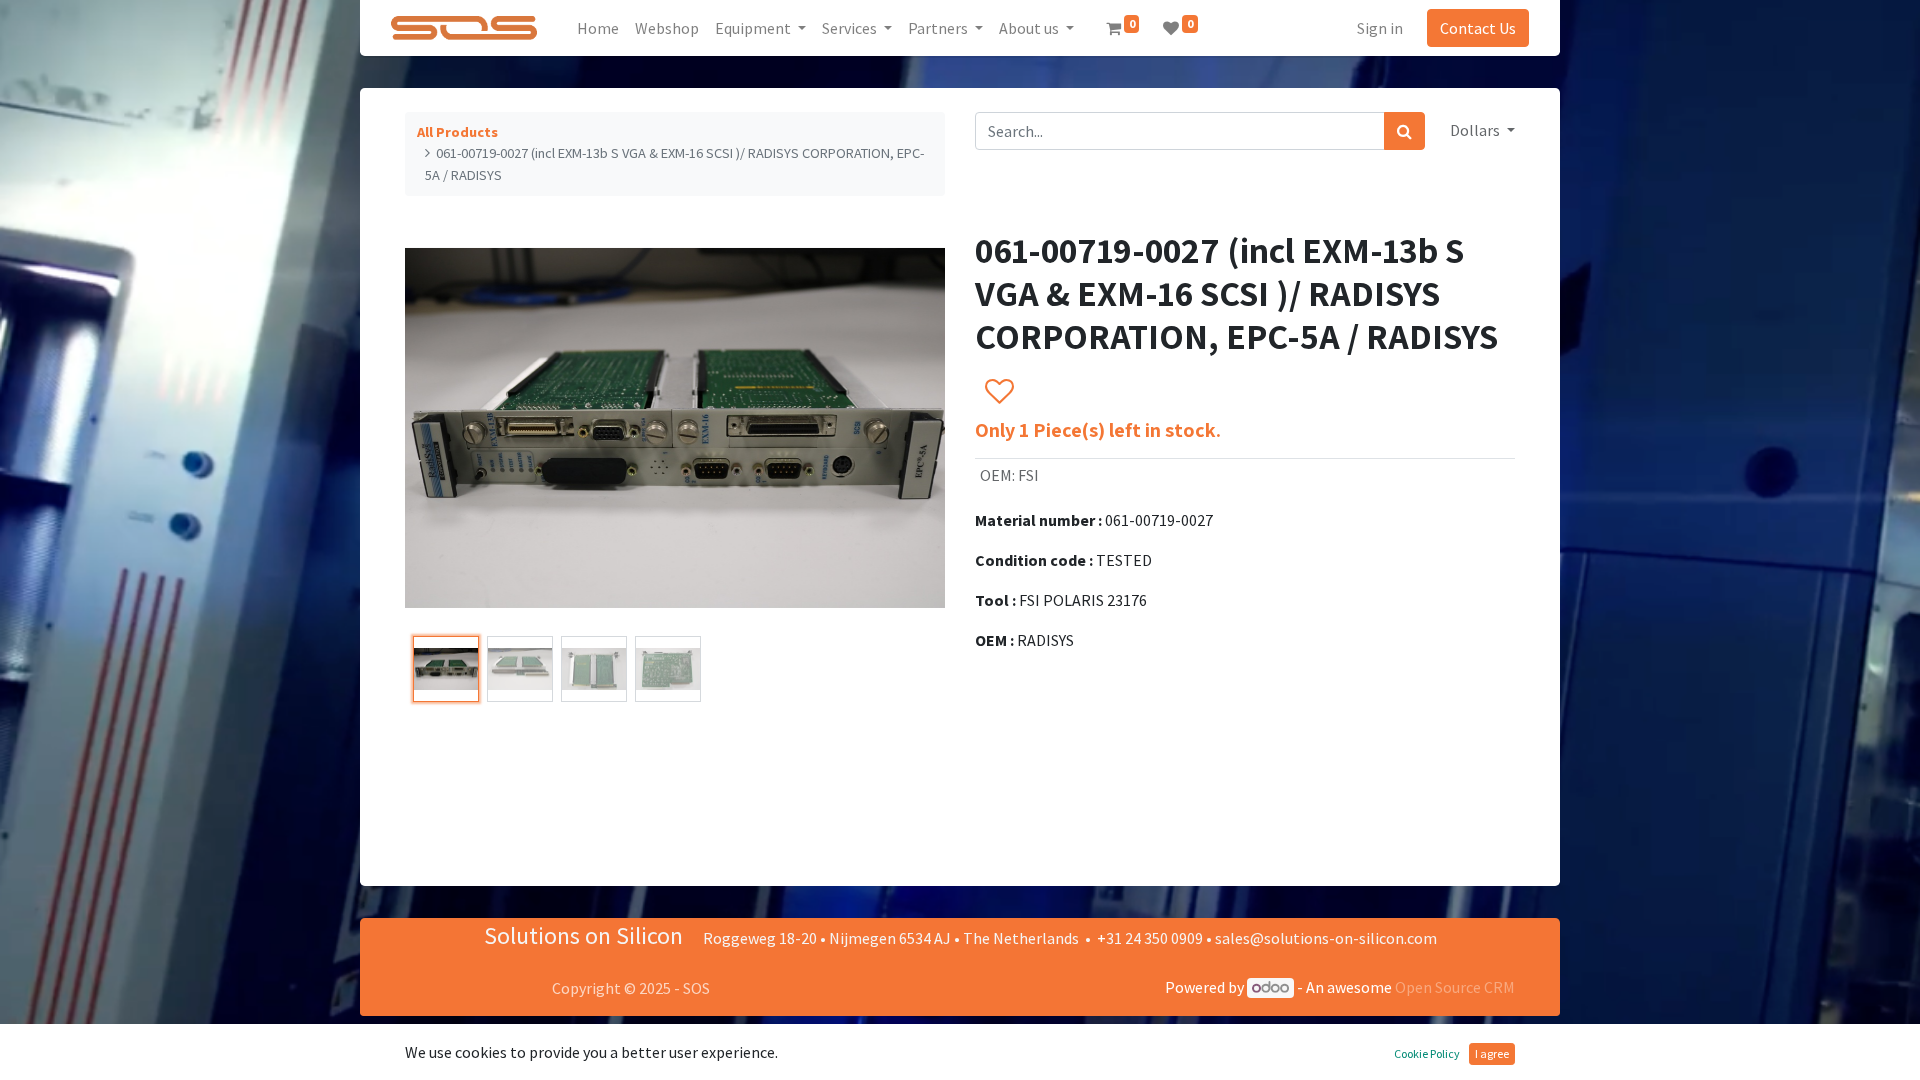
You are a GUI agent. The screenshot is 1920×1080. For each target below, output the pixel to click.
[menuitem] (598, 28)
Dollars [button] (1476, 130)
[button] (445, 428)
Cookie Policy (1427, 1053)
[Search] (1404, 131)
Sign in (1380, 28)
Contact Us (1478, 28)
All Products (457, 132)
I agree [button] (1492, 1053)
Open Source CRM (1455, 987)
